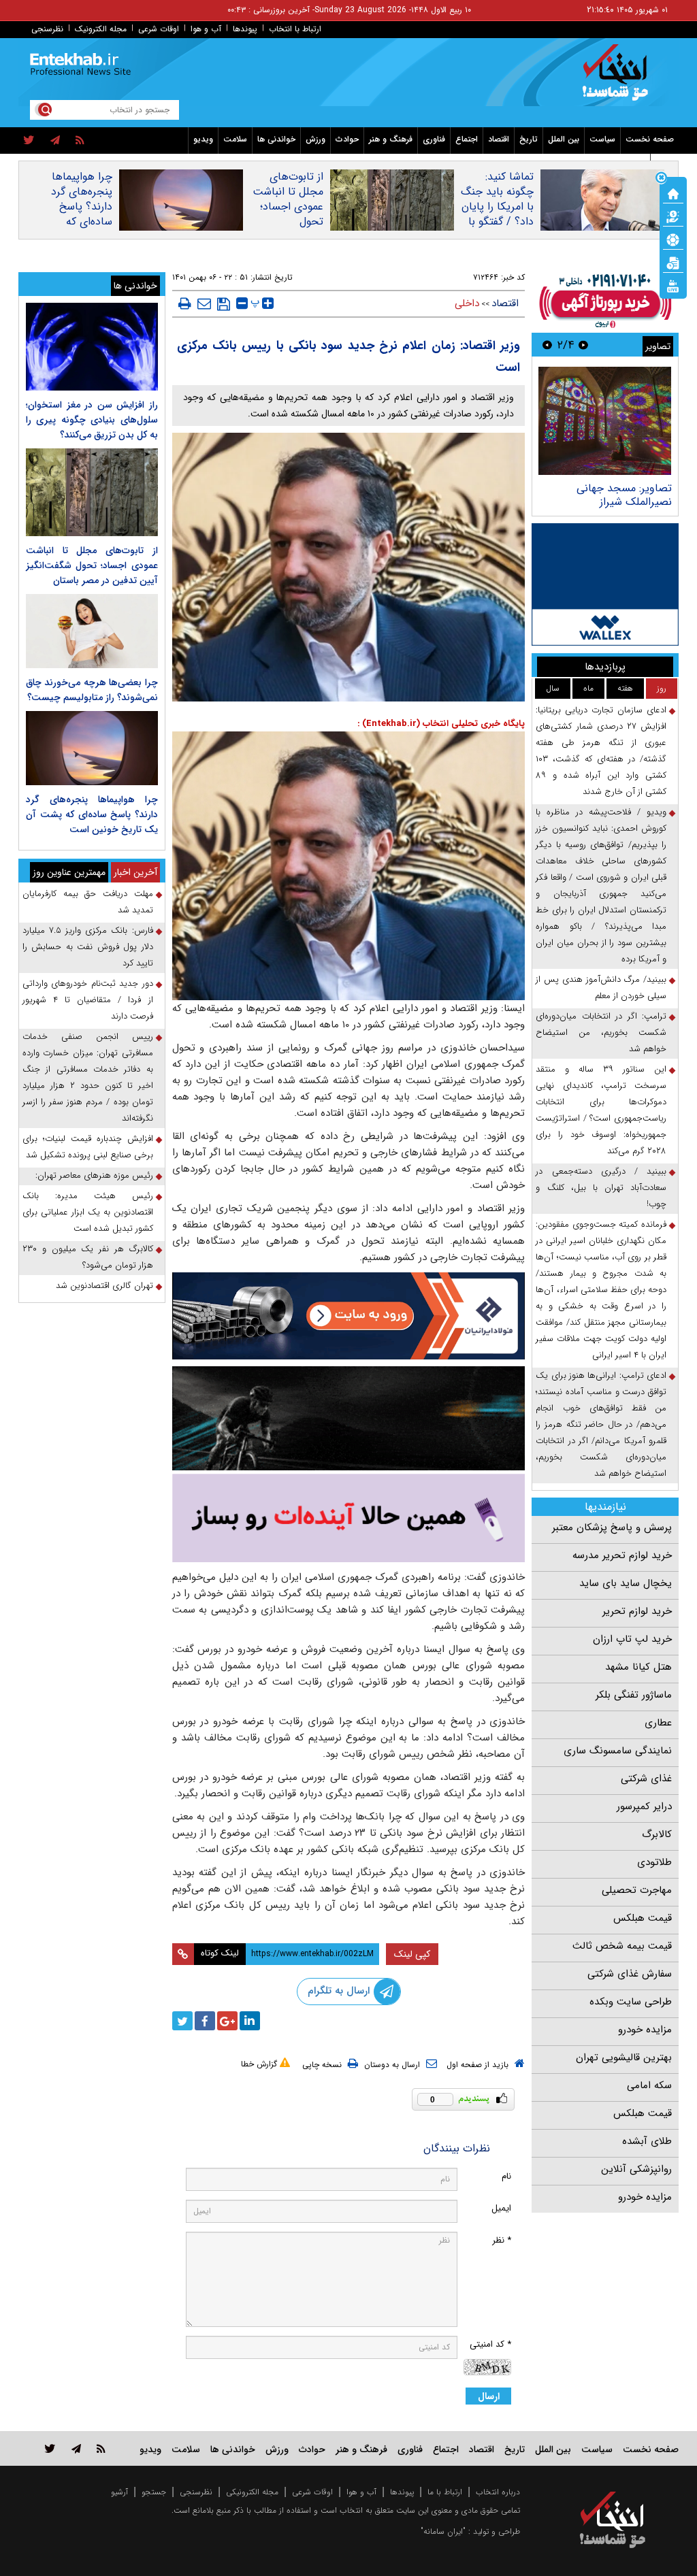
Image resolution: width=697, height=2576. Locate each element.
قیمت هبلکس (643, 1918)
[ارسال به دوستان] (204, 303)
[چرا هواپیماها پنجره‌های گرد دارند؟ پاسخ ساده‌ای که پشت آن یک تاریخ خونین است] (92, 748)
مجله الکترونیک (101, 29)
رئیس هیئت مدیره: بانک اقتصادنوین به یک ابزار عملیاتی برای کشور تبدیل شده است (88, 1212)
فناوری (434, 139)
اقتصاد (499, 139)
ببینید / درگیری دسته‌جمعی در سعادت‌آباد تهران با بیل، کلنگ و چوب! (601, 1188)
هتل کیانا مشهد (638, 1667)
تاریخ (529, 139)
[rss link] (101, 2448)
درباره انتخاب (498, 2492)
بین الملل (564, 139)
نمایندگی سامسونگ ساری (618, 1751)
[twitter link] (50, 2448)
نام (506, 2176)
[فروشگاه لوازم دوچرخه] (349, 1418)
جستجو (154, 2492)
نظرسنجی (47, 29)
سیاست (602, 139)
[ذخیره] (224, 304)
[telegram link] (76, 2448)
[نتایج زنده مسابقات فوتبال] (673, 285)
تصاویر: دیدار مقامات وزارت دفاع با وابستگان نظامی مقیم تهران (606, 502)
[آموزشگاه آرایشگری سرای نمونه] (349, 1518)
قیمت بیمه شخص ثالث (622, 1946)
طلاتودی (654, 1862)
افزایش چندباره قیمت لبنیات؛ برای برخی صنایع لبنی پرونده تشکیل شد (88, 1147)
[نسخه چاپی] (185, 303)
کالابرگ (657, 1834)
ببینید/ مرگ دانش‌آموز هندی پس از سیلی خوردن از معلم (601, 988)
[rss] (80, 141)
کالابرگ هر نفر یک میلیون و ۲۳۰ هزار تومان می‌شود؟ (88, 1257)
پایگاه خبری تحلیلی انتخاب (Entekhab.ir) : (441, 724)
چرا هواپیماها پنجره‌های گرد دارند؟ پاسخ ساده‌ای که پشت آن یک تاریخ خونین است (82, 222)
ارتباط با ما (445, 2492)
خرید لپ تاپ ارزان (632, 1639)
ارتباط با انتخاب (295, 29)
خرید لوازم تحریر (637, 1611)
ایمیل (501, 2208)
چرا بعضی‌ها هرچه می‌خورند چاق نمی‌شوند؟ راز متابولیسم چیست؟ (92, 690)
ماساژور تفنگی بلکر (634, 1695)
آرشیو (119, 2492)
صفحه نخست (650, 139)
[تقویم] (673, 262)
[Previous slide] (583, 345)
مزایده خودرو (645, 2030)
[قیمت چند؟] (673, 216)
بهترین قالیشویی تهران (624, 2058)
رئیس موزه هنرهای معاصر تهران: (94, 1175)
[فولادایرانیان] (349, 1316)
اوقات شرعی (159, 29)
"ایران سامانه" (443, 2531)
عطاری (658, 1723)
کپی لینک (412, 1954)
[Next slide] (547, 345)
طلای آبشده (647, 2141)
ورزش (315, 139)
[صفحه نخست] (673, 193)
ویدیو (203, 139)
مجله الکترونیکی (252, 2492)
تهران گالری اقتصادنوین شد (104, 1286)
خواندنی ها (276, 139)
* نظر (502, 2240)
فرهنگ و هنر (391, 139)
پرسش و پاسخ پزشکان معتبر (612, 1528)
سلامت (235, 139)
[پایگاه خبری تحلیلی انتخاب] (619, 79)
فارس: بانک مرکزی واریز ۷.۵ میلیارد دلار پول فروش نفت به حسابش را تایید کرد (88, 947)
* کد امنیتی (490, 2344)
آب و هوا (206, 29)
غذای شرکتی (646, 1779)
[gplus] (227, 2021)
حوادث (347, 139)
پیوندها (245, 29)
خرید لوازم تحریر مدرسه (622, 1555)
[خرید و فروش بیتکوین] (605, 584)
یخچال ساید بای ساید (626, 1583)
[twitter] (29, 141)
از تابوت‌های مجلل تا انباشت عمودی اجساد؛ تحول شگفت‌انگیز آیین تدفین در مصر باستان (288, 222)
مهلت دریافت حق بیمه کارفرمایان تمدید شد (88, 902)
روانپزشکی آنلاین (636, 2169)
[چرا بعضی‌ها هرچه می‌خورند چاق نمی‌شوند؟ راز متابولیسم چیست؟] (92, 631)
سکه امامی (649, 2085)
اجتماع (467, 139)
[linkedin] (250, 2021)
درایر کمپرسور (644, 1806)
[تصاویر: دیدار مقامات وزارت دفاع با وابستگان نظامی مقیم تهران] (605, 421)
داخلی (467, 303)
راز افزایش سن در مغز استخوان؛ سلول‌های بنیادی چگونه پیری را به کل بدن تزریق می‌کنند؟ (92, 420)
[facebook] (205, 2021)
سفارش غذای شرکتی (630, 1974)
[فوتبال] (673, 239)
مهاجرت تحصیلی (637, 1890)
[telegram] (55, 141)
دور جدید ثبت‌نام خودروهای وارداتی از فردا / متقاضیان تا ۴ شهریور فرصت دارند (88, 1000)
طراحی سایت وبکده (631, 2002)
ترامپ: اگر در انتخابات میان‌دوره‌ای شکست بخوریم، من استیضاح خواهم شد (601, 1033)
